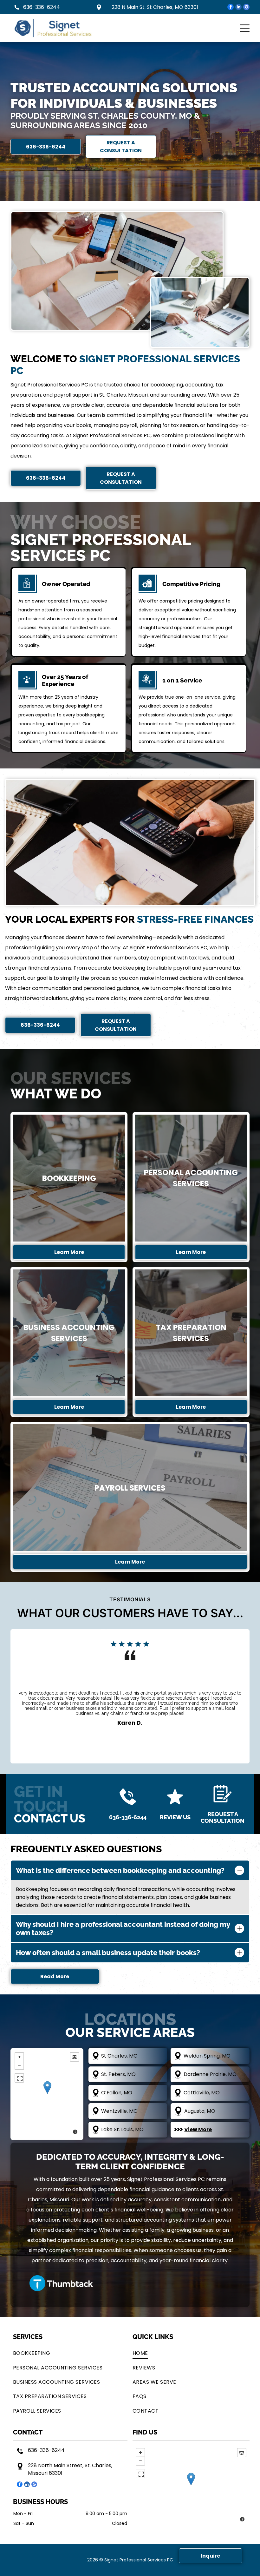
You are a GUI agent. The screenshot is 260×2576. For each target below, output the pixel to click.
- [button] (19, 2065)
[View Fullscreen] (19, 2078)
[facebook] (231, 8)
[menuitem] (70, 2353)
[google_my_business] (246, 8)
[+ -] (47, 2094)
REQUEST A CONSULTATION (223, 1817)
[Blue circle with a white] (62, 2283)
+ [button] (19, 2057)
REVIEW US (175, 1817)
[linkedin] (238, 8)
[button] (245, 28)
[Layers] (75, 2057)
